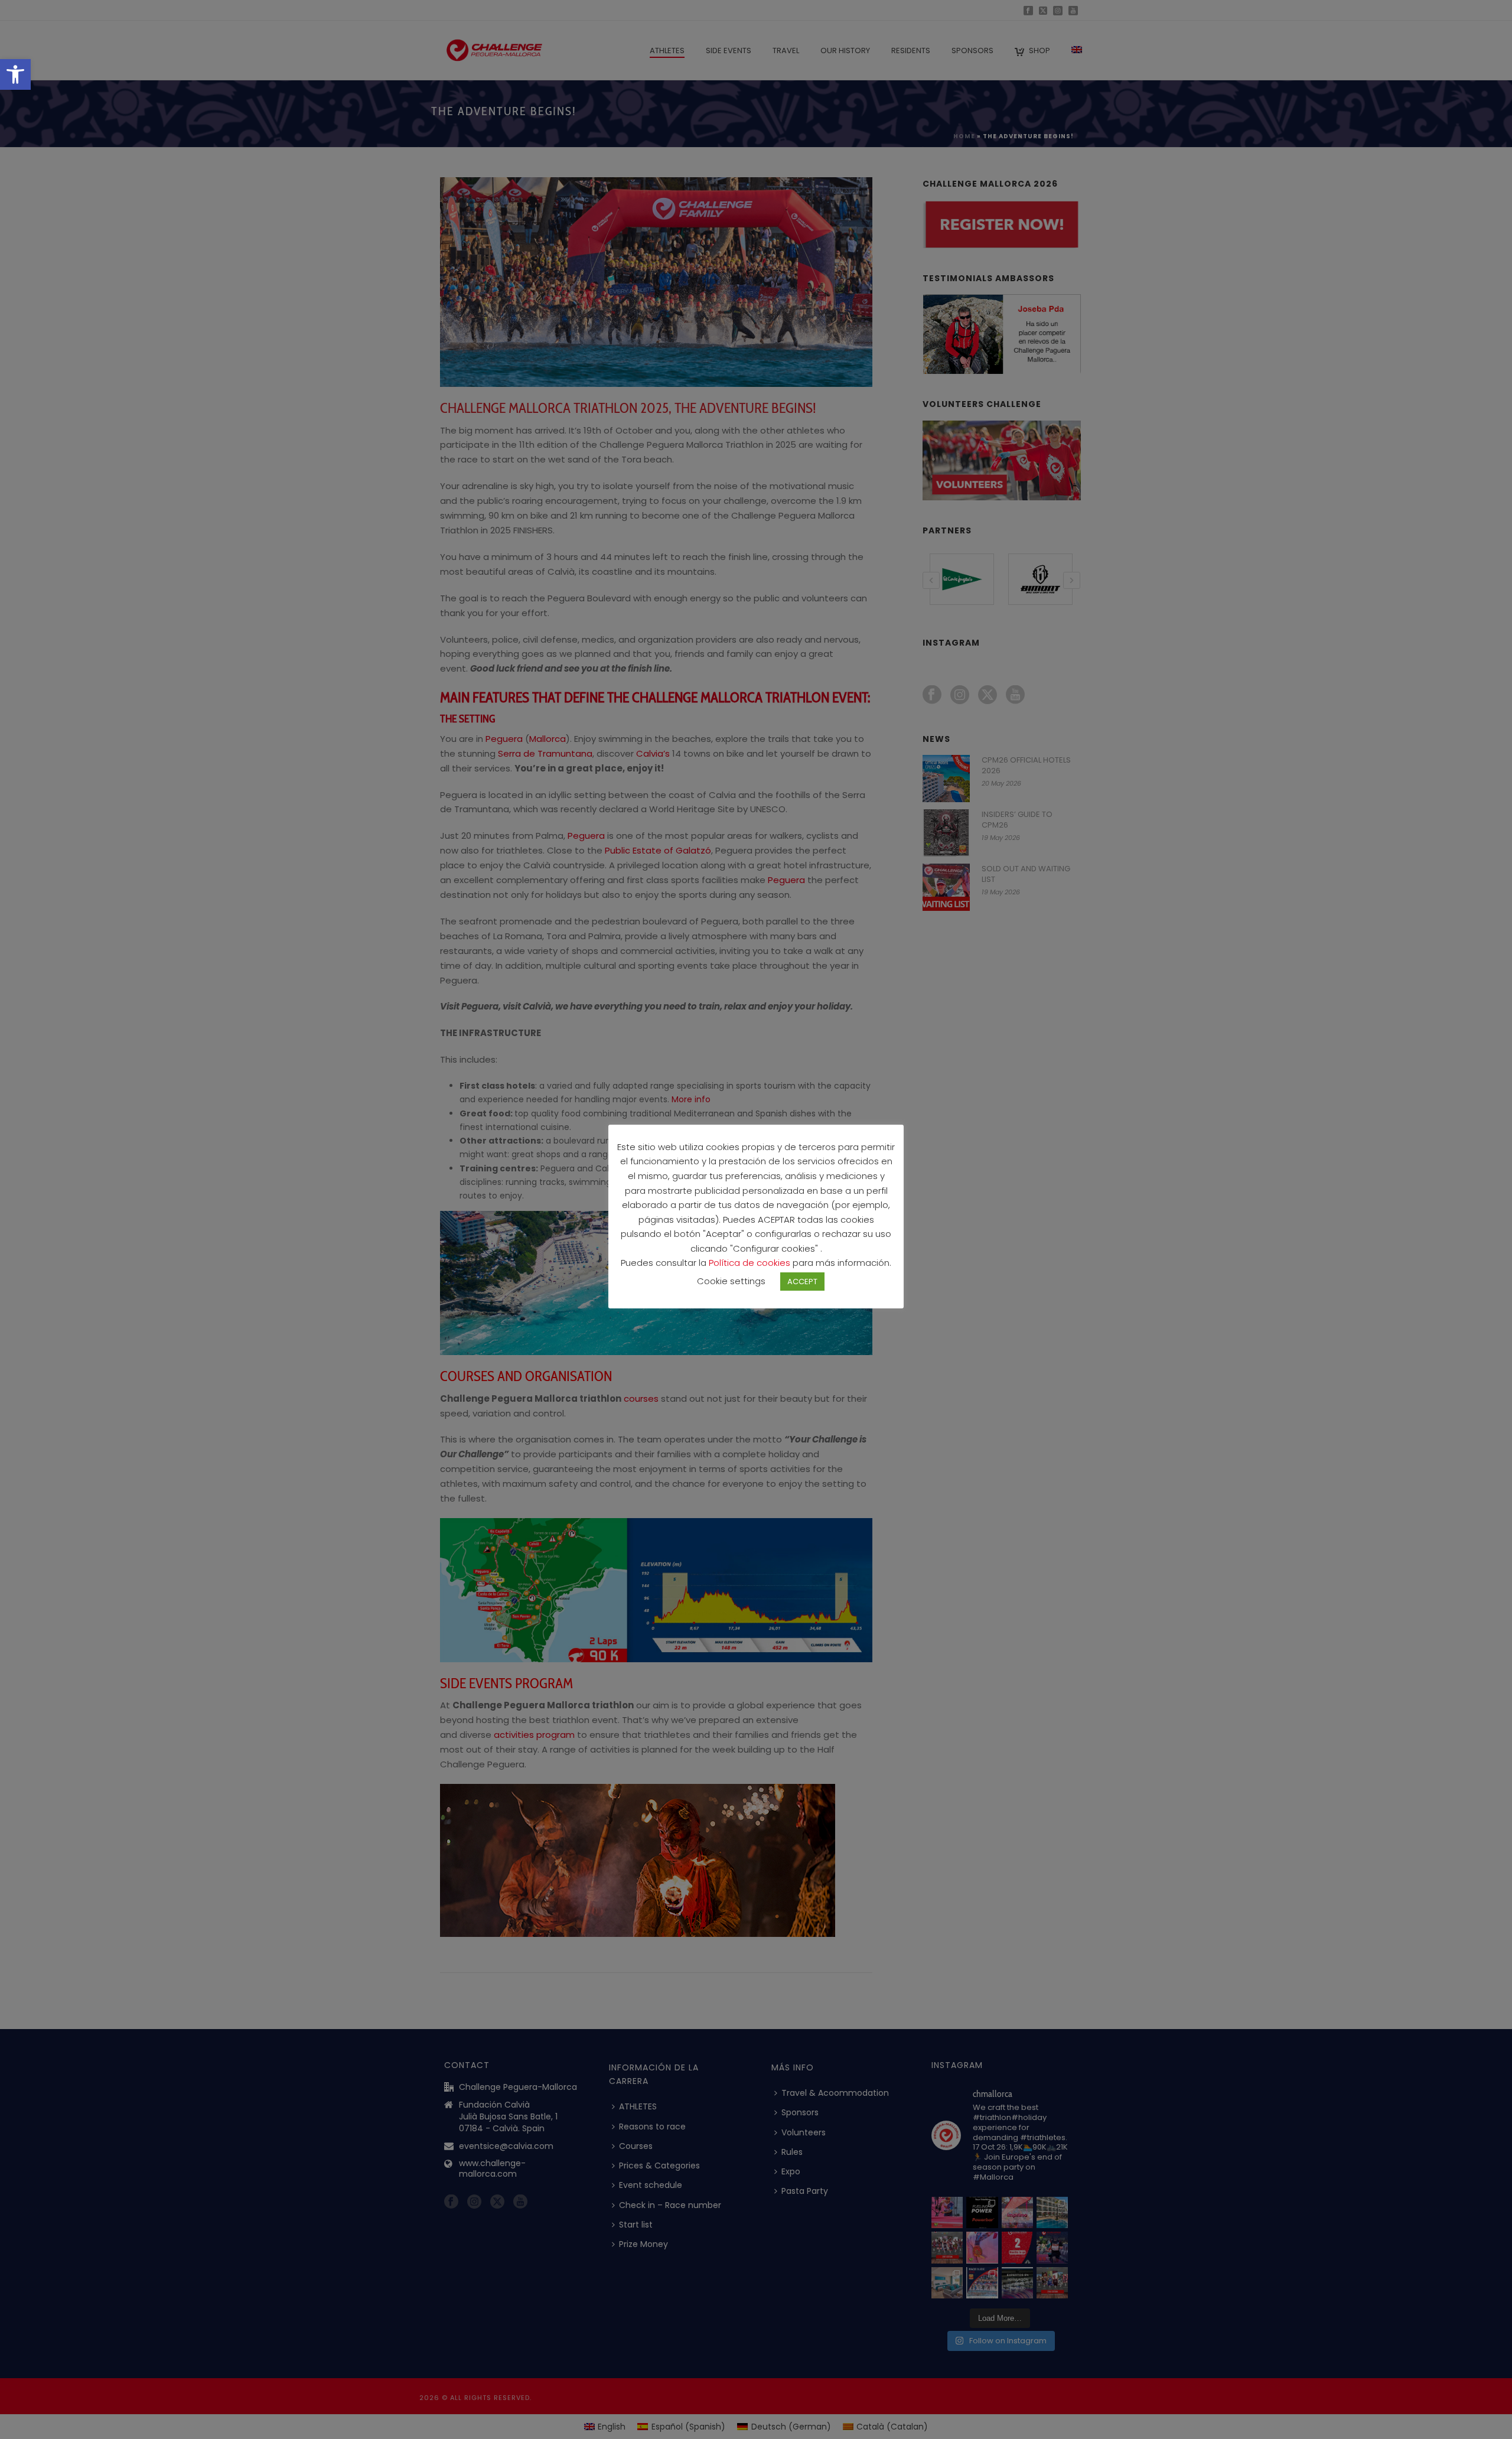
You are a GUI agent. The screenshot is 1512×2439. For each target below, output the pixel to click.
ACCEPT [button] (802, 1282)
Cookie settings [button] (731, 1281)
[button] (15, 74)
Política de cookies (751, 1263)
